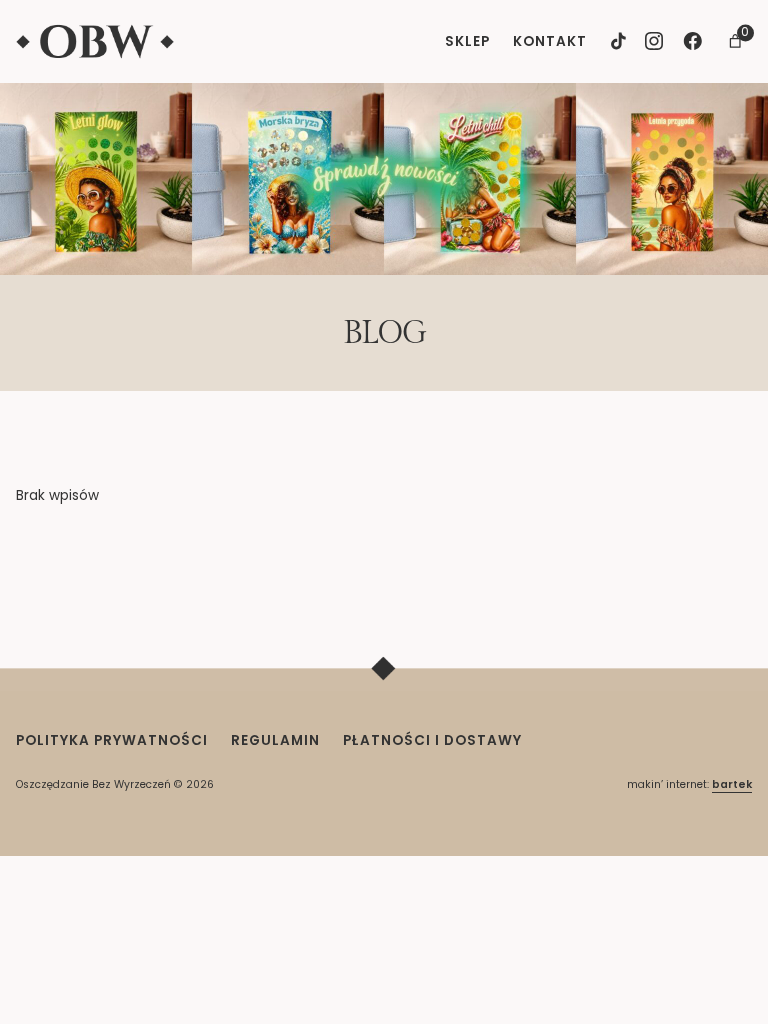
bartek (732, 784)
